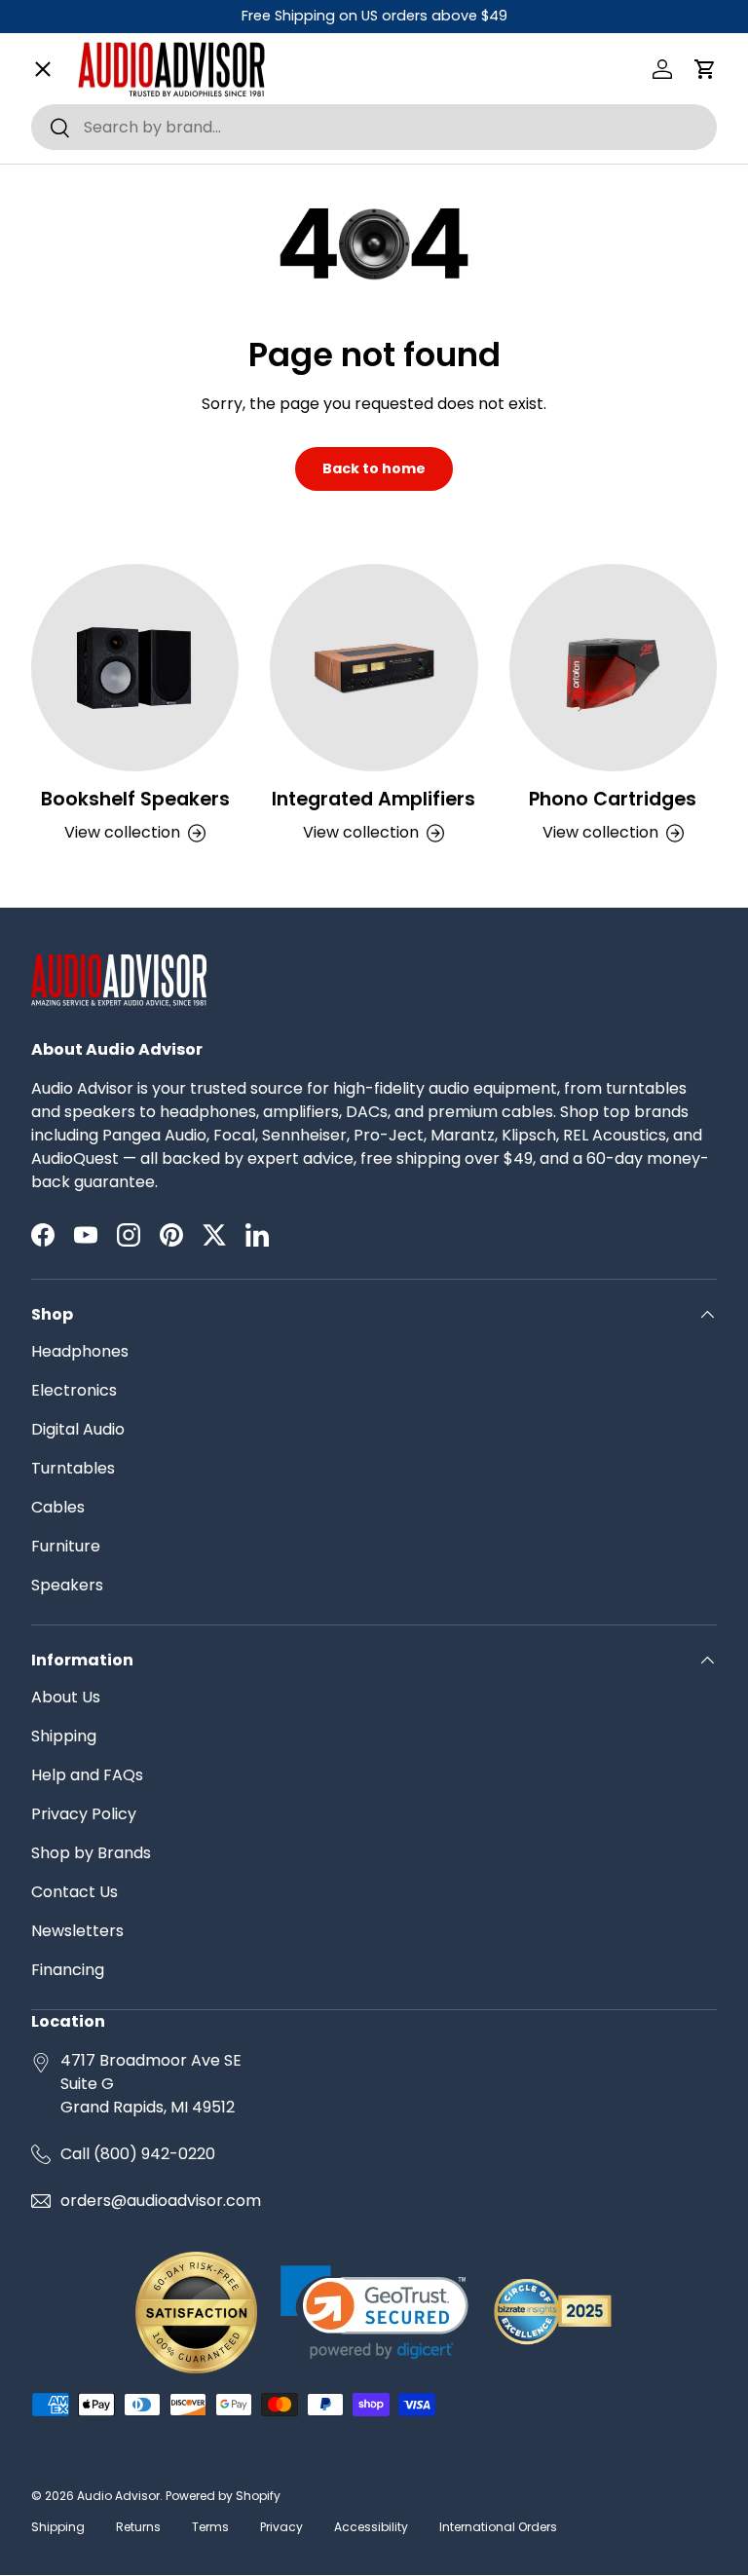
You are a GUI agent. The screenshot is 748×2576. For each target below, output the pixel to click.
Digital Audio (78, 1429)
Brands (75, 131)
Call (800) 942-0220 (138, 2154)
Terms (210, 2527)
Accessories (94, 758)
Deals (69, 897)
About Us (66, 1697)
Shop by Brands (91, 1853)
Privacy (281, 2527)
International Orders (498, 2527)
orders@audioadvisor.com (161, 2201)
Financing (68, 1970)
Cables (58, 1507)
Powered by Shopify (223, 2496)
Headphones (80, 1351)
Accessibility (371, 2527)
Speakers (67, 1585)
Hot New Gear (100, 967)
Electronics (74, 1390)
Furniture (66, 1546)
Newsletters (77, 1931)
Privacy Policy (84, 1814)
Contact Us (75, 1892)
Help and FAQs (87, 1775)
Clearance (88, 827)
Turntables (73, 1468)
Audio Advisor (118, 2496)
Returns (138, 2527)
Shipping (64, 1736)
